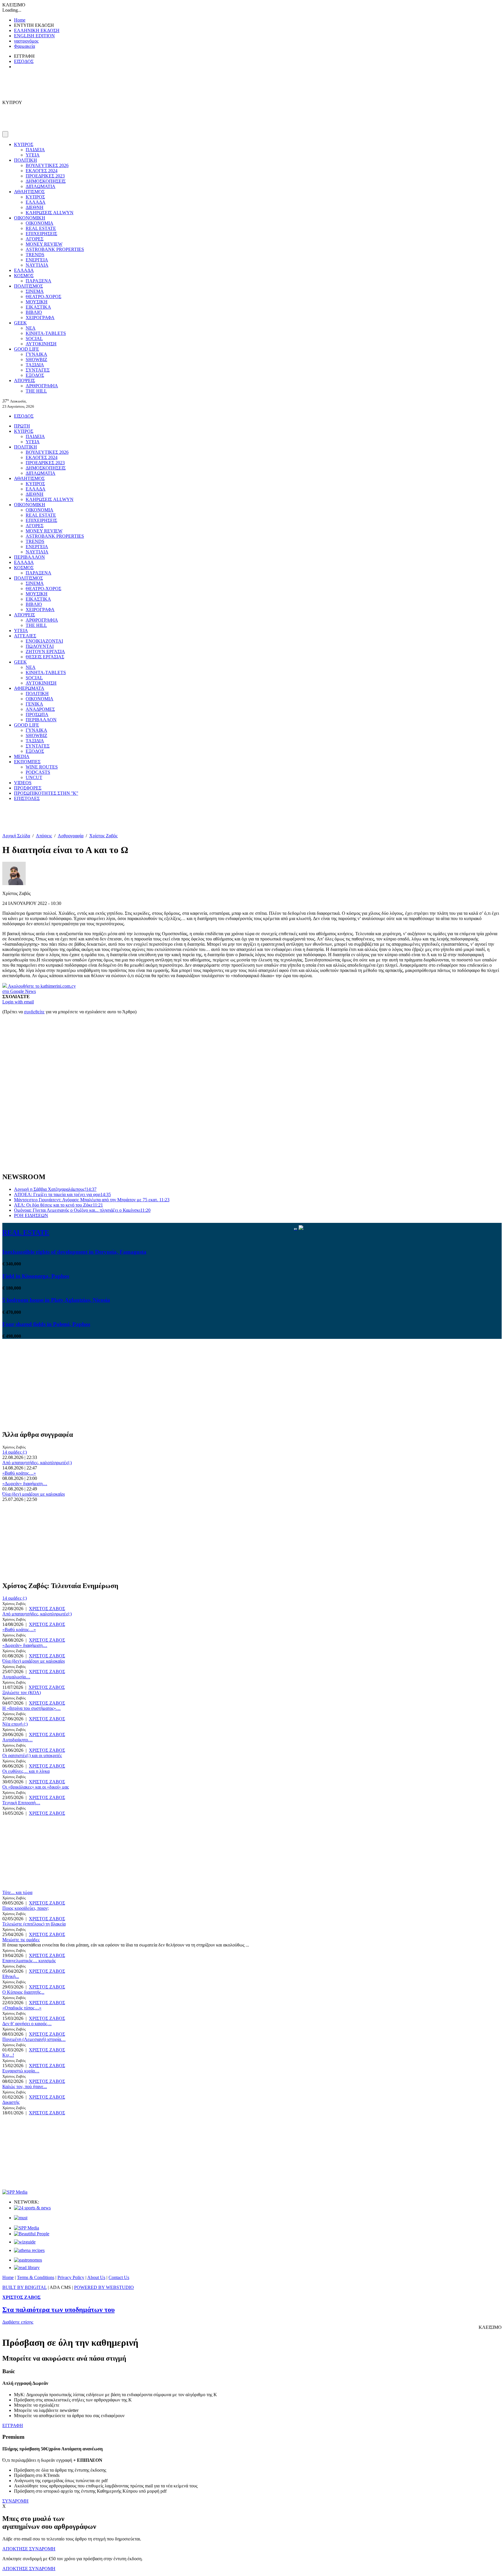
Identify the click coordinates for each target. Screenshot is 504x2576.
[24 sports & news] (32, 2208)
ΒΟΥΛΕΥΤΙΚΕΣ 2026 (47, 165)
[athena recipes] (29, 2250)
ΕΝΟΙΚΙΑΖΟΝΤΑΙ (44, 641)
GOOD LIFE (27, 349)
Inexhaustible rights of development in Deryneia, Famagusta (74, 1252)
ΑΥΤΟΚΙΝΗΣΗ (41, 344)
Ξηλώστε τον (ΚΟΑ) (22, 1693)
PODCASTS (38, 772)
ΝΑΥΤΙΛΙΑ (37, 265)
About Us (96, 2277)
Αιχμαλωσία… (16, 1677)
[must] (21, 2218)
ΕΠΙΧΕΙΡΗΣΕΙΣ (41, 234)
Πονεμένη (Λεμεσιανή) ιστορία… (34, 2039)
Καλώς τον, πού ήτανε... (25, 2087)
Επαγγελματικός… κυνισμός (29, 1961)
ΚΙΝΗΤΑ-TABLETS (46, 333)
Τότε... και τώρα (17, 1892)
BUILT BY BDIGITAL (24, 2287)
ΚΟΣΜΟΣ (24, 276)
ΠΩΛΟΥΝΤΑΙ (40, 646)
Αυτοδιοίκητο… (17, 1740)
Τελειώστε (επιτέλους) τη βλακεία (34, 1924)
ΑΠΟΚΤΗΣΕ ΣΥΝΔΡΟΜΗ (29, 2549)
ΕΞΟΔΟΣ (35, 375)
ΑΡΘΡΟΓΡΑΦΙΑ (42, 386)
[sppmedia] (15, 2192)
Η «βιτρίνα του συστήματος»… (32, 1708)
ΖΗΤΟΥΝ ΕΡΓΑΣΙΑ (45, 652)
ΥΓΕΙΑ (33, 155)
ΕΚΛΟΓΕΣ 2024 (42, 171)
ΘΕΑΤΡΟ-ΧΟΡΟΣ (43, 297)
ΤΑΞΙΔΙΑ (35, 365)
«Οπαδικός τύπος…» (22, 2008)
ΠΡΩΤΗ (22, 426)
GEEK (20, 323)
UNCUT (34, 777)
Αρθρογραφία (71, 836)
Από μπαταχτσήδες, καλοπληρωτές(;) (37, 1463)
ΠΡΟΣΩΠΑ (37, 714)
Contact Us (119, 2277)
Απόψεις (44, 836)
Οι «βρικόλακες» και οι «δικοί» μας (36, 1787)
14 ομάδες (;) (15, 1452)
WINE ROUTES (42, 767)
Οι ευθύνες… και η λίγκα (26, 1771)
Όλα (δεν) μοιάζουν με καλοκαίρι (34, 1494)
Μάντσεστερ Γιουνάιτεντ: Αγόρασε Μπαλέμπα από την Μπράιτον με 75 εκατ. (92, 1200)
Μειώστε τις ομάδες (21, 1940)
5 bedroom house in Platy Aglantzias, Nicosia (56, 1300)
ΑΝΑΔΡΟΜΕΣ (40, 709)
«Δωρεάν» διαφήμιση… (25, 1484)
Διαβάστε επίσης (18, 2322)
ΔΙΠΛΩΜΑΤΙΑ (41, 186)
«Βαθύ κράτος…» (19, 1473)
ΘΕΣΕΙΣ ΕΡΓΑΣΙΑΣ (45, 657)
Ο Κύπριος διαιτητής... (23, 1992)
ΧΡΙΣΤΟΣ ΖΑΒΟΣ (47, 1609)
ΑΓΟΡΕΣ (35, 239)
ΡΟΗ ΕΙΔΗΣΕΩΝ (31, 1215)
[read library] (27, 2268)
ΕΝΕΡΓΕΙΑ (37, 260)
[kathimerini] (27, 2228)
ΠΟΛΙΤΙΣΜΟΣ (28, 286)
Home (20, 20)
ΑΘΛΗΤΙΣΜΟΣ (29, 192)
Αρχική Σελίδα (16, 836)
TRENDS (35, 255)
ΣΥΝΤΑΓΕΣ (38, 370)
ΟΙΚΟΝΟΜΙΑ (40, 223)
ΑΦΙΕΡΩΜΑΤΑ (29, 688)
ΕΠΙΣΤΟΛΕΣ (27, 798)
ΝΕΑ (31, 328)
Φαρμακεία (24, 46)
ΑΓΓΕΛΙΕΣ (25, 636)
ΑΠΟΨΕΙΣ (24, 380)
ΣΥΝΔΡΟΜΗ (15, 2501)
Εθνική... (11, 1976)
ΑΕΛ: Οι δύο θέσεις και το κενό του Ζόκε (58, 1205)
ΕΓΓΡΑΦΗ (13, 2425)
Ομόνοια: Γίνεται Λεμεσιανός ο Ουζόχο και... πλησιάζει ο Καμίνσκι (82, 1210)
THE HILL (36, 391)
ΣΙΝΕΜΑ (35, 291)
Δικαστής (11, 2102)
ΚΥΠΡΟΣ (24, 144)
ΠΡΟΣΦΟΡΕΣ (28, 788)
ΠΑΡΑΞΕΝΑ (38, 281)
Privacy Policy (71, 2277)
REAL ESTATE (41, 228)
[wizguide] (25, 2242)
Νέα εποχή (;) (15, 1724)
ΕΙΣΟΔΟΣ (24, 61)
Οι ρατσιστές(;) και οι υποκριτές (32, 1755)
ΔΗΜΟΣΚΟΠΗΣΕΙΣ (46, 181)
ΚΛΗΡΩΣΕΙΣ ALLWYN (50, 213)
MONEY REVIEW (44, 244)
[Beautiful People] (32, 2234)
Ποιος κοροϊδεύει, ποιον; (26, 1908)
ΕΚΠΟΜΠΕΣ (27, 762)
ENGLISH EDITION (34, 36)
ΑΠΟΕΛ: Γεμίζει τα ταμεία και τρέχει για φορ (62, 1194)
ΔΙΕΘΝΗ (35, 207)
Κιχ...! (8, 2055)
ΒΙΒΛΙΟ (34, 312)
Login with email (18, 1002)
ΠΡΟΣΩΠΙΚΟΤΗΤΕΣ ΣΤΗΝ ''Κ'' (46, 793)
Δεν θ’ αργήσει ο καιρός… (27, 2024)
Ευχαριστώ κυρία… (21, 2071)
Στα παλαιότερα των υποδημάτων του (58, 2310)
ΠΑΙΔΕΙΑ (35, 150)
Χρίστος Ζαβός (103, 836)
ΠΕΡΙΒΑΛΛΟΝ (29, 557)
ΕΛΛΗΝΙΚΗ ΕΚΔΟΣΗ (37, 30)
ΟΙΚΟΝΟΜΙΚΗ (30, 218)
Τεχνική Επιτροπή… (21, 1803)
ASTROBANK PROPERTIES (55, 249)
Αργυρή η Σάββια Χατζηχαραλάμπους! (55, 1189)
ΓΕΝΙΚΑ (34, 704)
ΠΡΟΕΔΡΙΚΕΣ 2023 (45, 176)
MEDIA (22, 756)
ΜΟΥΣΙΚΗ (37, 302)
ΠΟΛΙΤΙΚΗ (26, 160)
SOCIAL (34, 339)
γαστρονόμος (26, 41)
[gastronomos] (28, 2260)
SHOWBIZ (36, 359)
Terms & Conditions (36, 2277)
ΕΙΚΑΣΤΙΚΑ (38, 307)
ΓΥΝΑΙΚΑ (36, 354)
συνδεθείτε (34, 1012)
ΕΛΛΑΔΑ (36, 202)
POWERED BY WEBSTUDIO (104, 2287)
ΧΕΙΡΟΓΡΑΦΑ (40, 318)
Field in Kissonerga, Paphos (36, 1276)
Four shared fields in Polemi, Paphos (46, 1324)
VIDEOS (23, 783)
